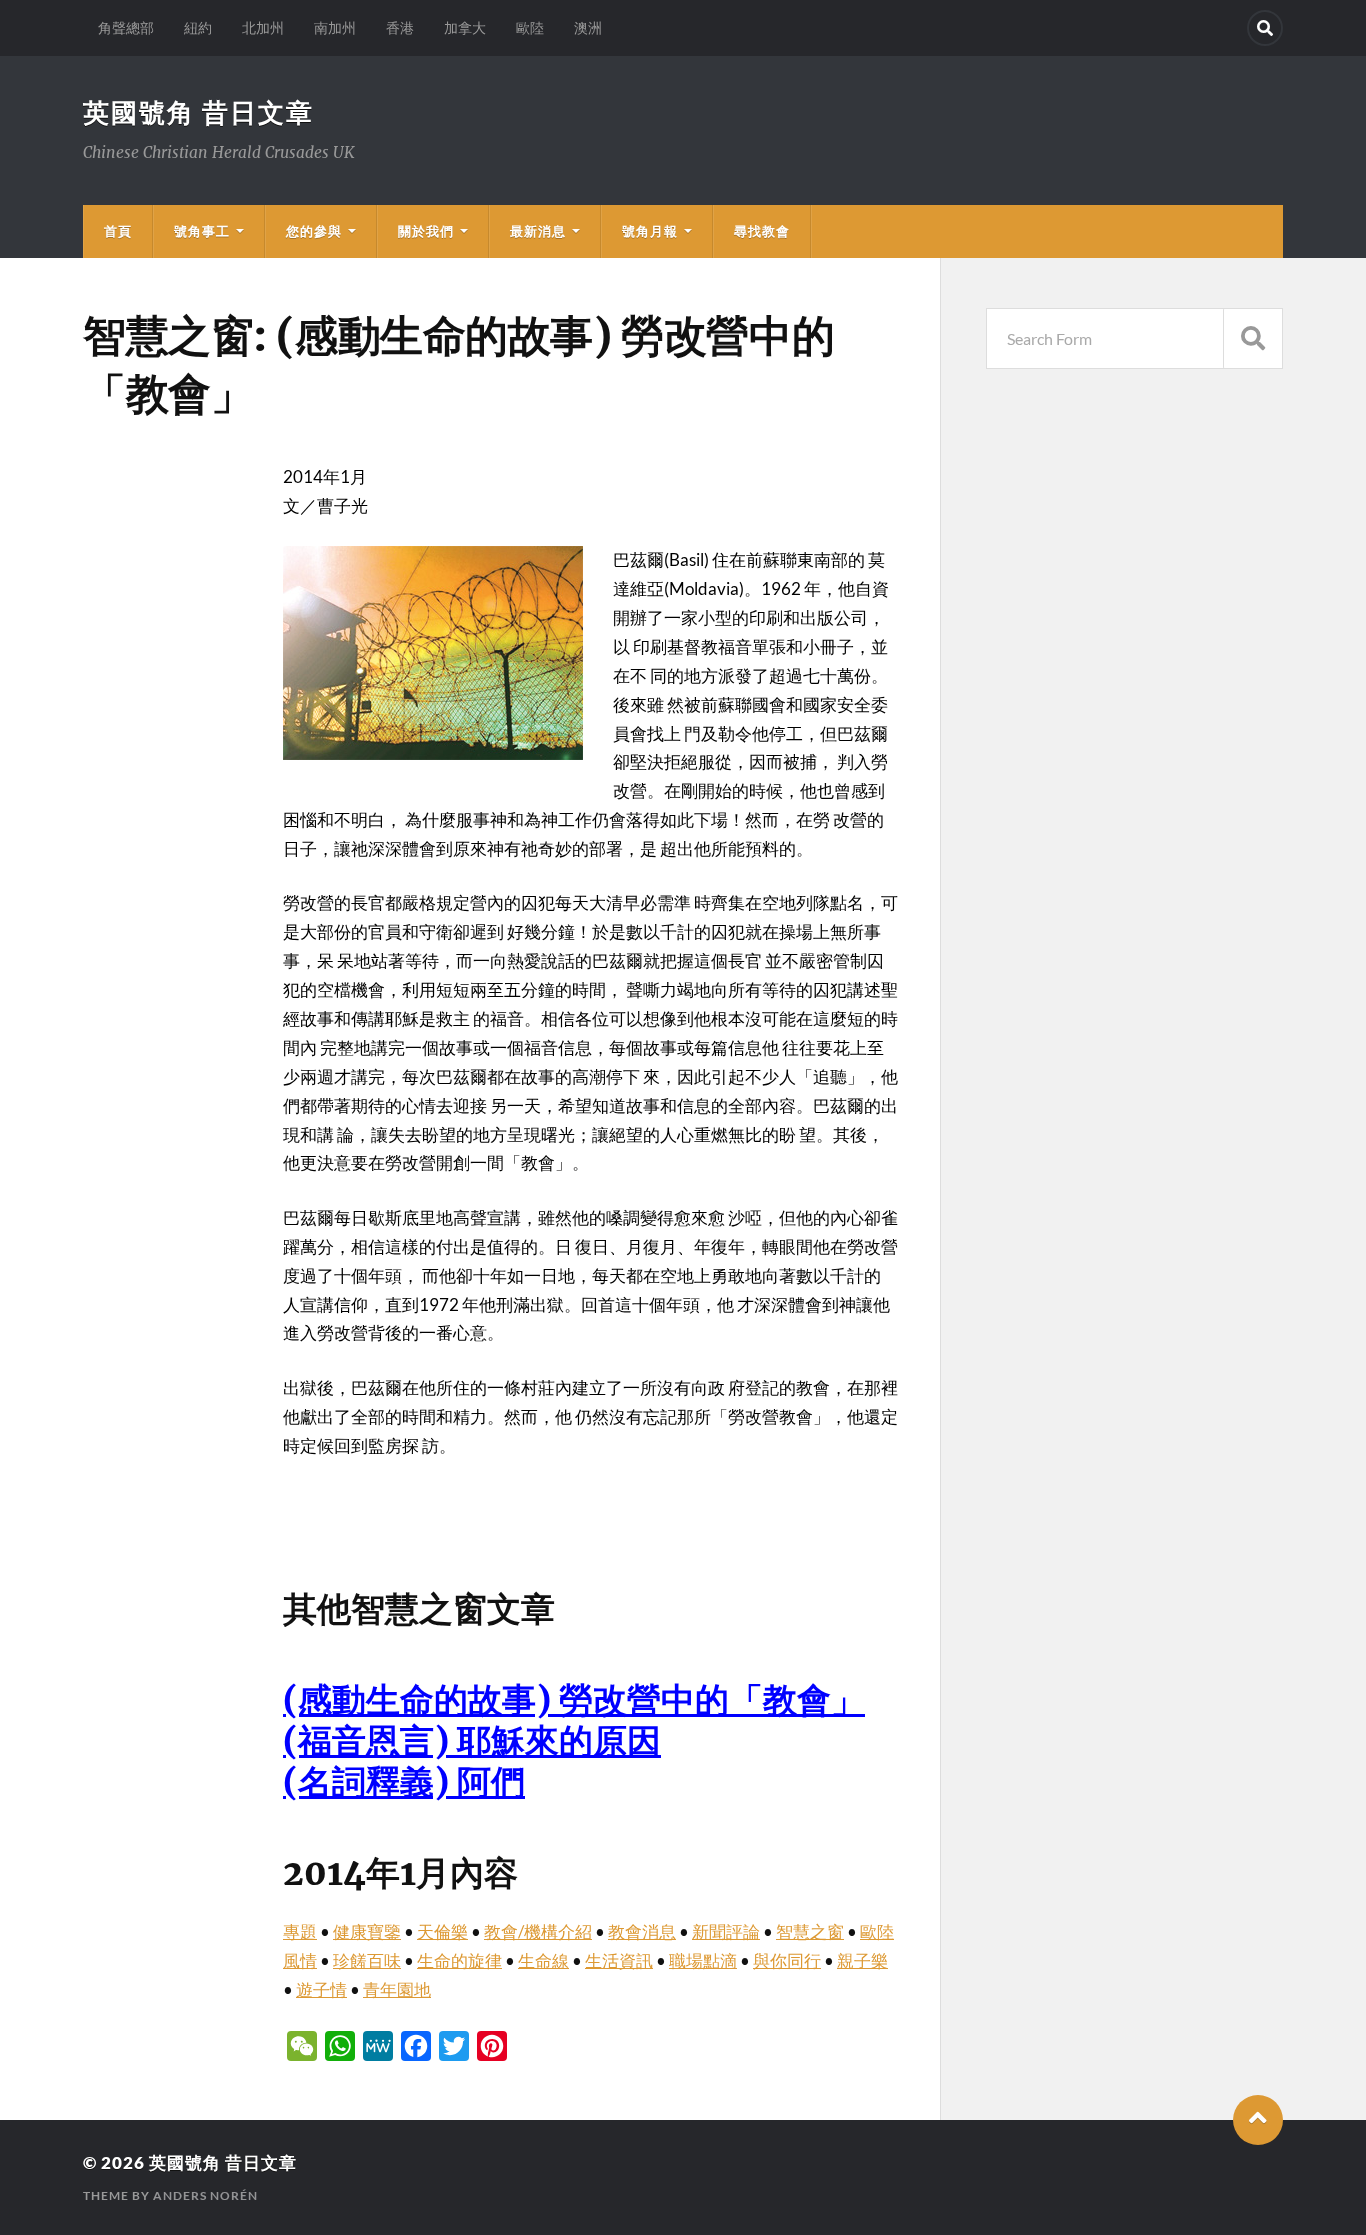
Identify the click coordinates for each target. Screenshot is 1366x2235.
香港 (400, 27)
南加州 (335, 27)
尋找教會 (762, 231)
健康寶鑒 (367, 1931)
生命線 (543, 1960)
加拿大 (465, 27)
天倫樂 (442, 1931)
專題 (300, 1931)
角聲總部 (126, 27)
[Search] (1265, 28)
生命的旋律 (459, 1960)
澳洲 (588, 27)
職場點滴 (703, 1960)
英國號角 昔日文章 (198, 112)
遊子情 (321, 1989)
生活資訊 (619, 1960)
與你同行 (787, 1960)
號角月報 (650, 231)
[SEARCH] (1253, 338)
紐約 (198, 27)
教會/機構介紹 (538, 1931)
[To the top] (1258, 2120)
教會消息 (642, 1931)
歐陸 (530, 27)
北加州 (263, 27)
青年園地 (397, 1989)
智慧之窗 (810, 1931)
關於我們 (426, 231)
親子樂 (862, 1960)
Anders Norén (205, 2195)
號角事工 (202, 231)
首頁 (118, 231)
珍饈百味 (367, 1960)
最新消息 (538, 231)
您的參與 (314, 231)
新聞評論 (726, 1931)
